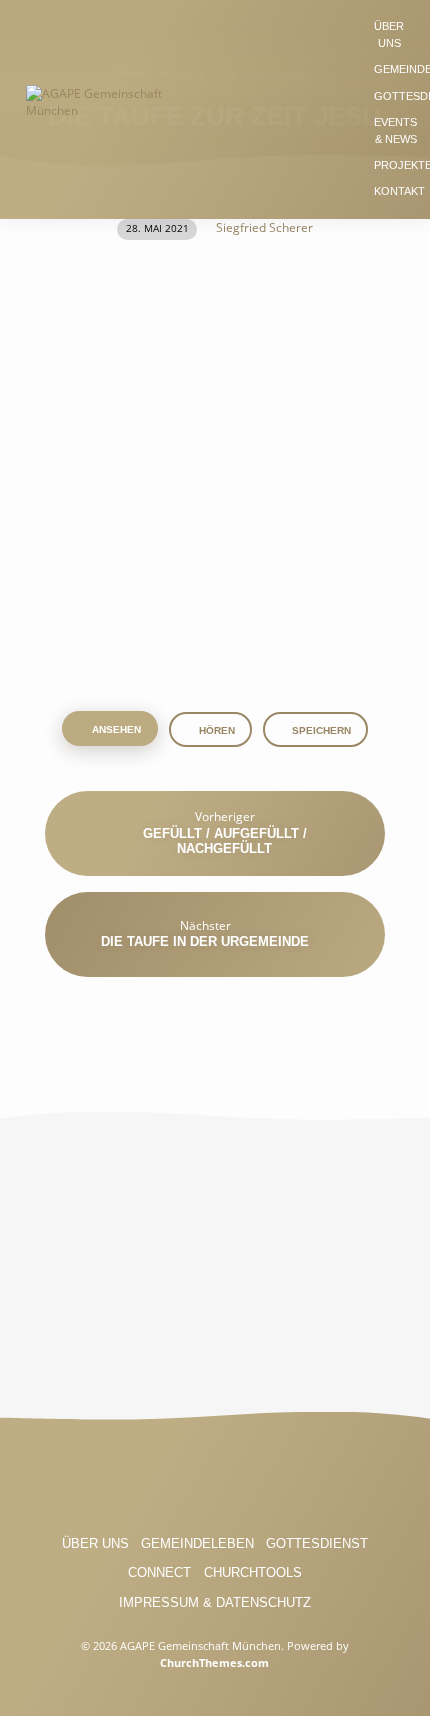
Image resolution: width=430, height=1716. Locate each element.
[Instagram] (178, 1481)
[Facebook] (141, 1481)
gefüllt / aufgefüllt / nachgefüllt (225, 841)
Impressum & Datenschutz (215, 1602)
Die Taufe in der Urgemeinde (205, 941)
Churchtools (253, 1572)
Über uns (389, 34)
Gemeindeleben (197, 1543)
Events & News (395, 130)
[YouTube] (215, 1481)
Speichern (321, 730)
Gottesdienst (317, 1543)
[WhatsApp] (252, 1481)
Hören (215, 730)
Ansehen (115, 729)
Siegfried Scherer (264, 227)
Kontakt (399, 191)
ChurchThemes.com (214, 1662)
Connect (159, 1572)
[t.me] (289, 1481)
